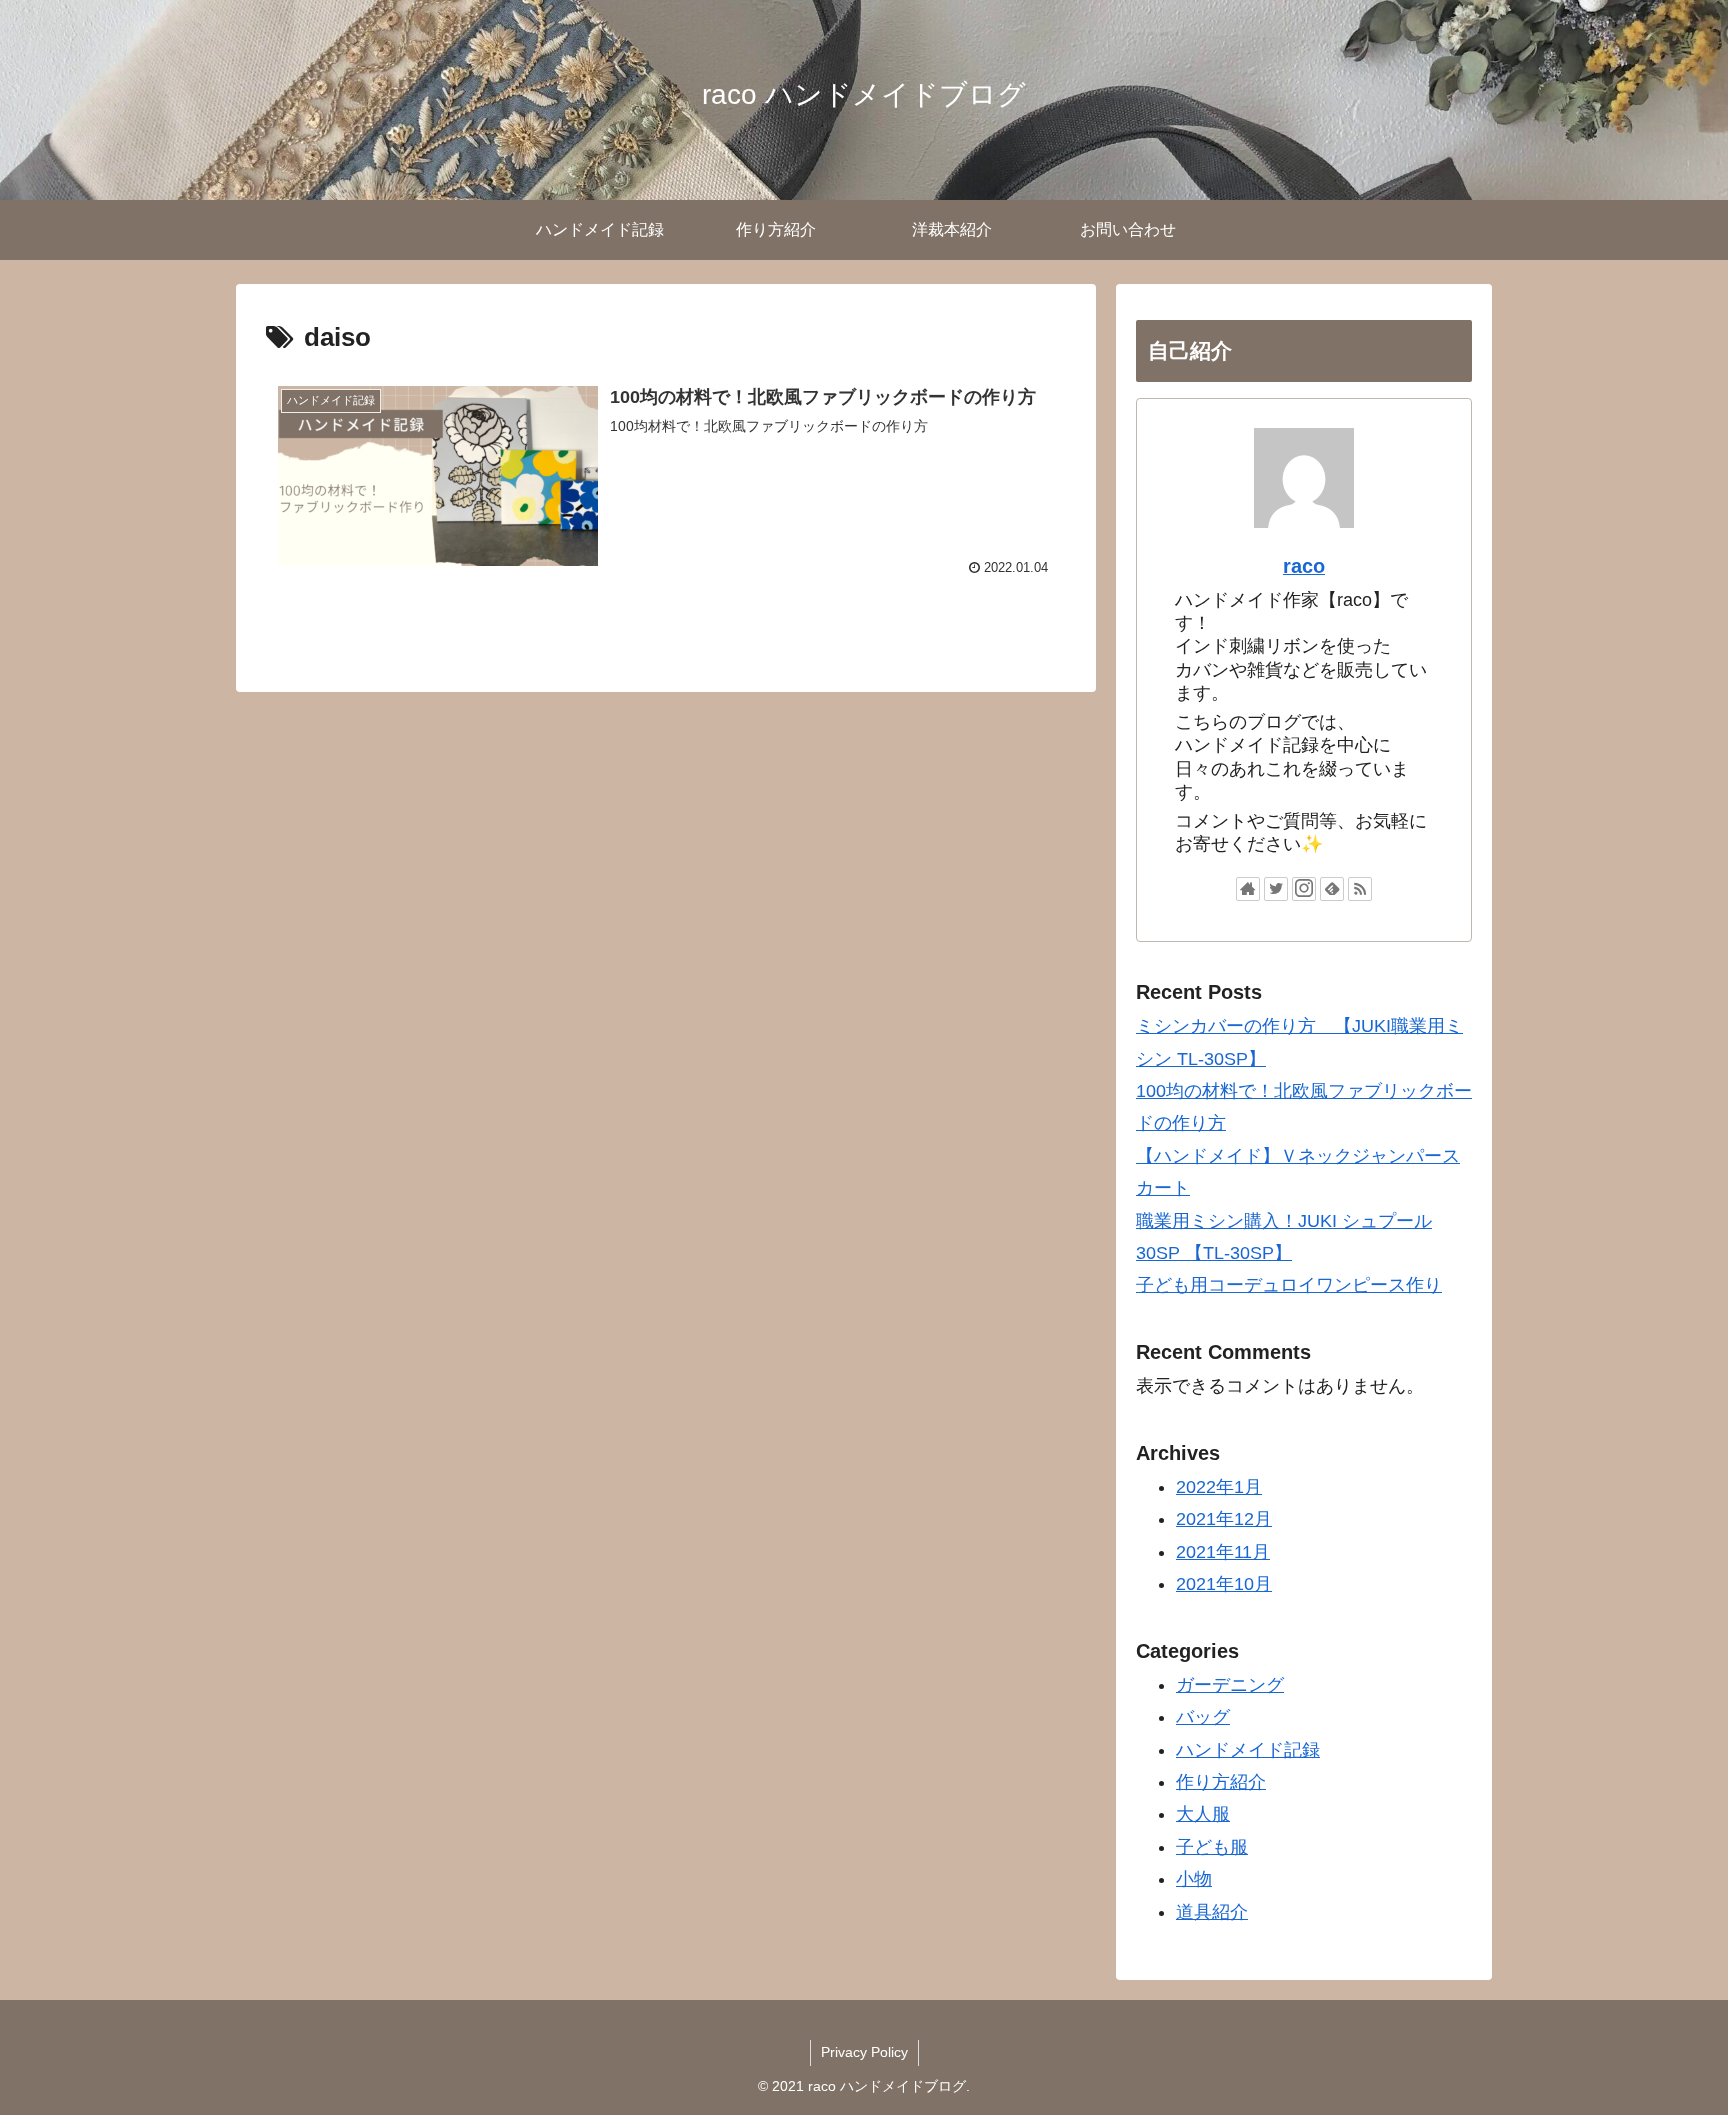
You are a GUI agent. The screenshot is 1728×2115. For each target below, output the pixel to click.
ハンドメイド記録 (1248, 1750)
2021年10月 (1224, 1584)
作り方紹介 (1221, 1782)
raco (1304, 566)
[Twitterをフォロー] (1276, 889)
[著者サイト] (1248, 889)
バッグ (1203, 1717)
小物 (1194, 1879)
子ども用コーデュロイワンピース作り (1289, 1285)
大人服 (1203, 1814)
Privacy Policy (864, 2052)
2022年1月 (1219, 1487)
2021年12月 (1224, 1519)
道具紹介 (1212, 1912)
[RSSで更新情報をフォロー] (1360, 889)
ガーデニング (1230, 1685)
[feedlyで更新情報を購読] (1332, 889)
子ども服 (1212, 1847)
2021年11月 (1223, 1552)
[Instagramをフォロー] (1304, 889)
